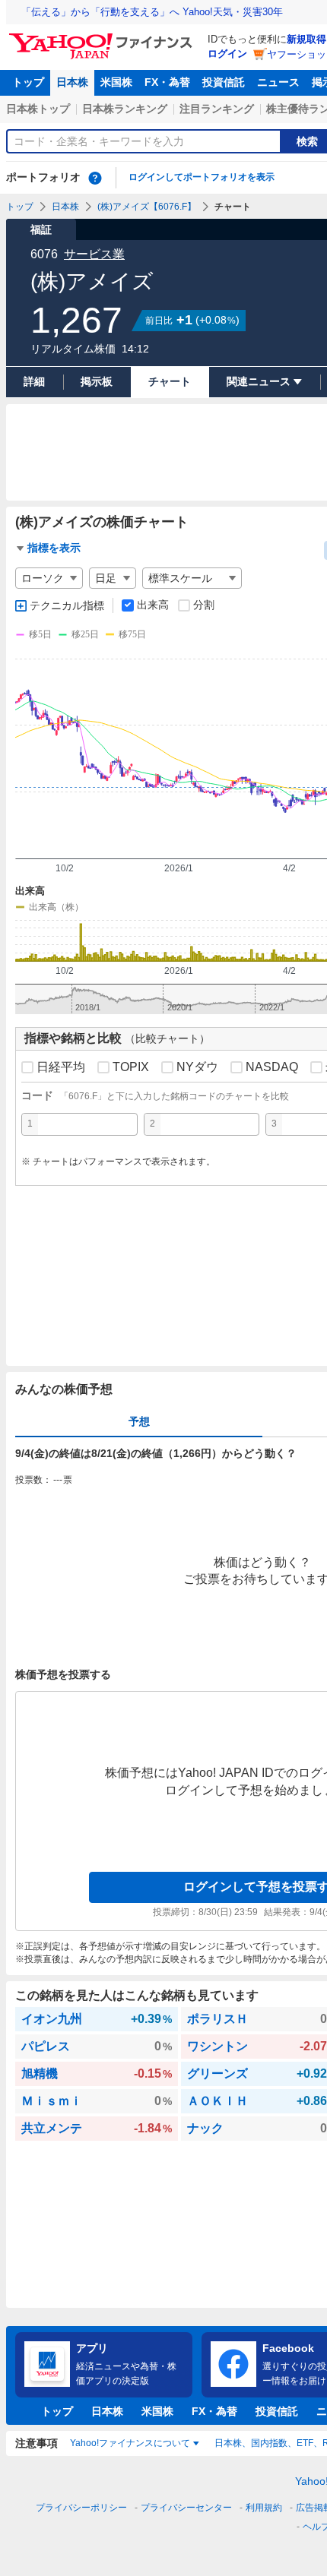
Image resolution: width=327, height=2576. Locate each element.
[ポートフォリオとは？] (95, 178)
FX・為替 (167, 82)
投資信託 (224, 82)
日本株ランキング (125, 109)
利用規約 (264, 2508)
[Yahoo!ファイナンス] (103, 37)
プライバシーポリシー (81, 2508)
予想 (139, 1421)
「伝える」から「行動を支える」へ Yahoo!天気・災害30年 (152, 12)
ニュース (278, 82)
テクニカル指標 (67, 605)
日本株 (72, 82)
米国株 (116, 82)
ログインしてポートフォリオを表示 (202, 177)
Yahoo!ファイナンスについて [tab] (130, 2443)
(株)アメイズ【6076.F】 (147, 207)
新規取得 (306, 39)
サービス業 (94, 254)
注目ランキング (217, 109)
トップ (28, 82)
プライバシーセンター (186, 2508)
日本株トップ (38, 109)
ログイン (227, 54)
